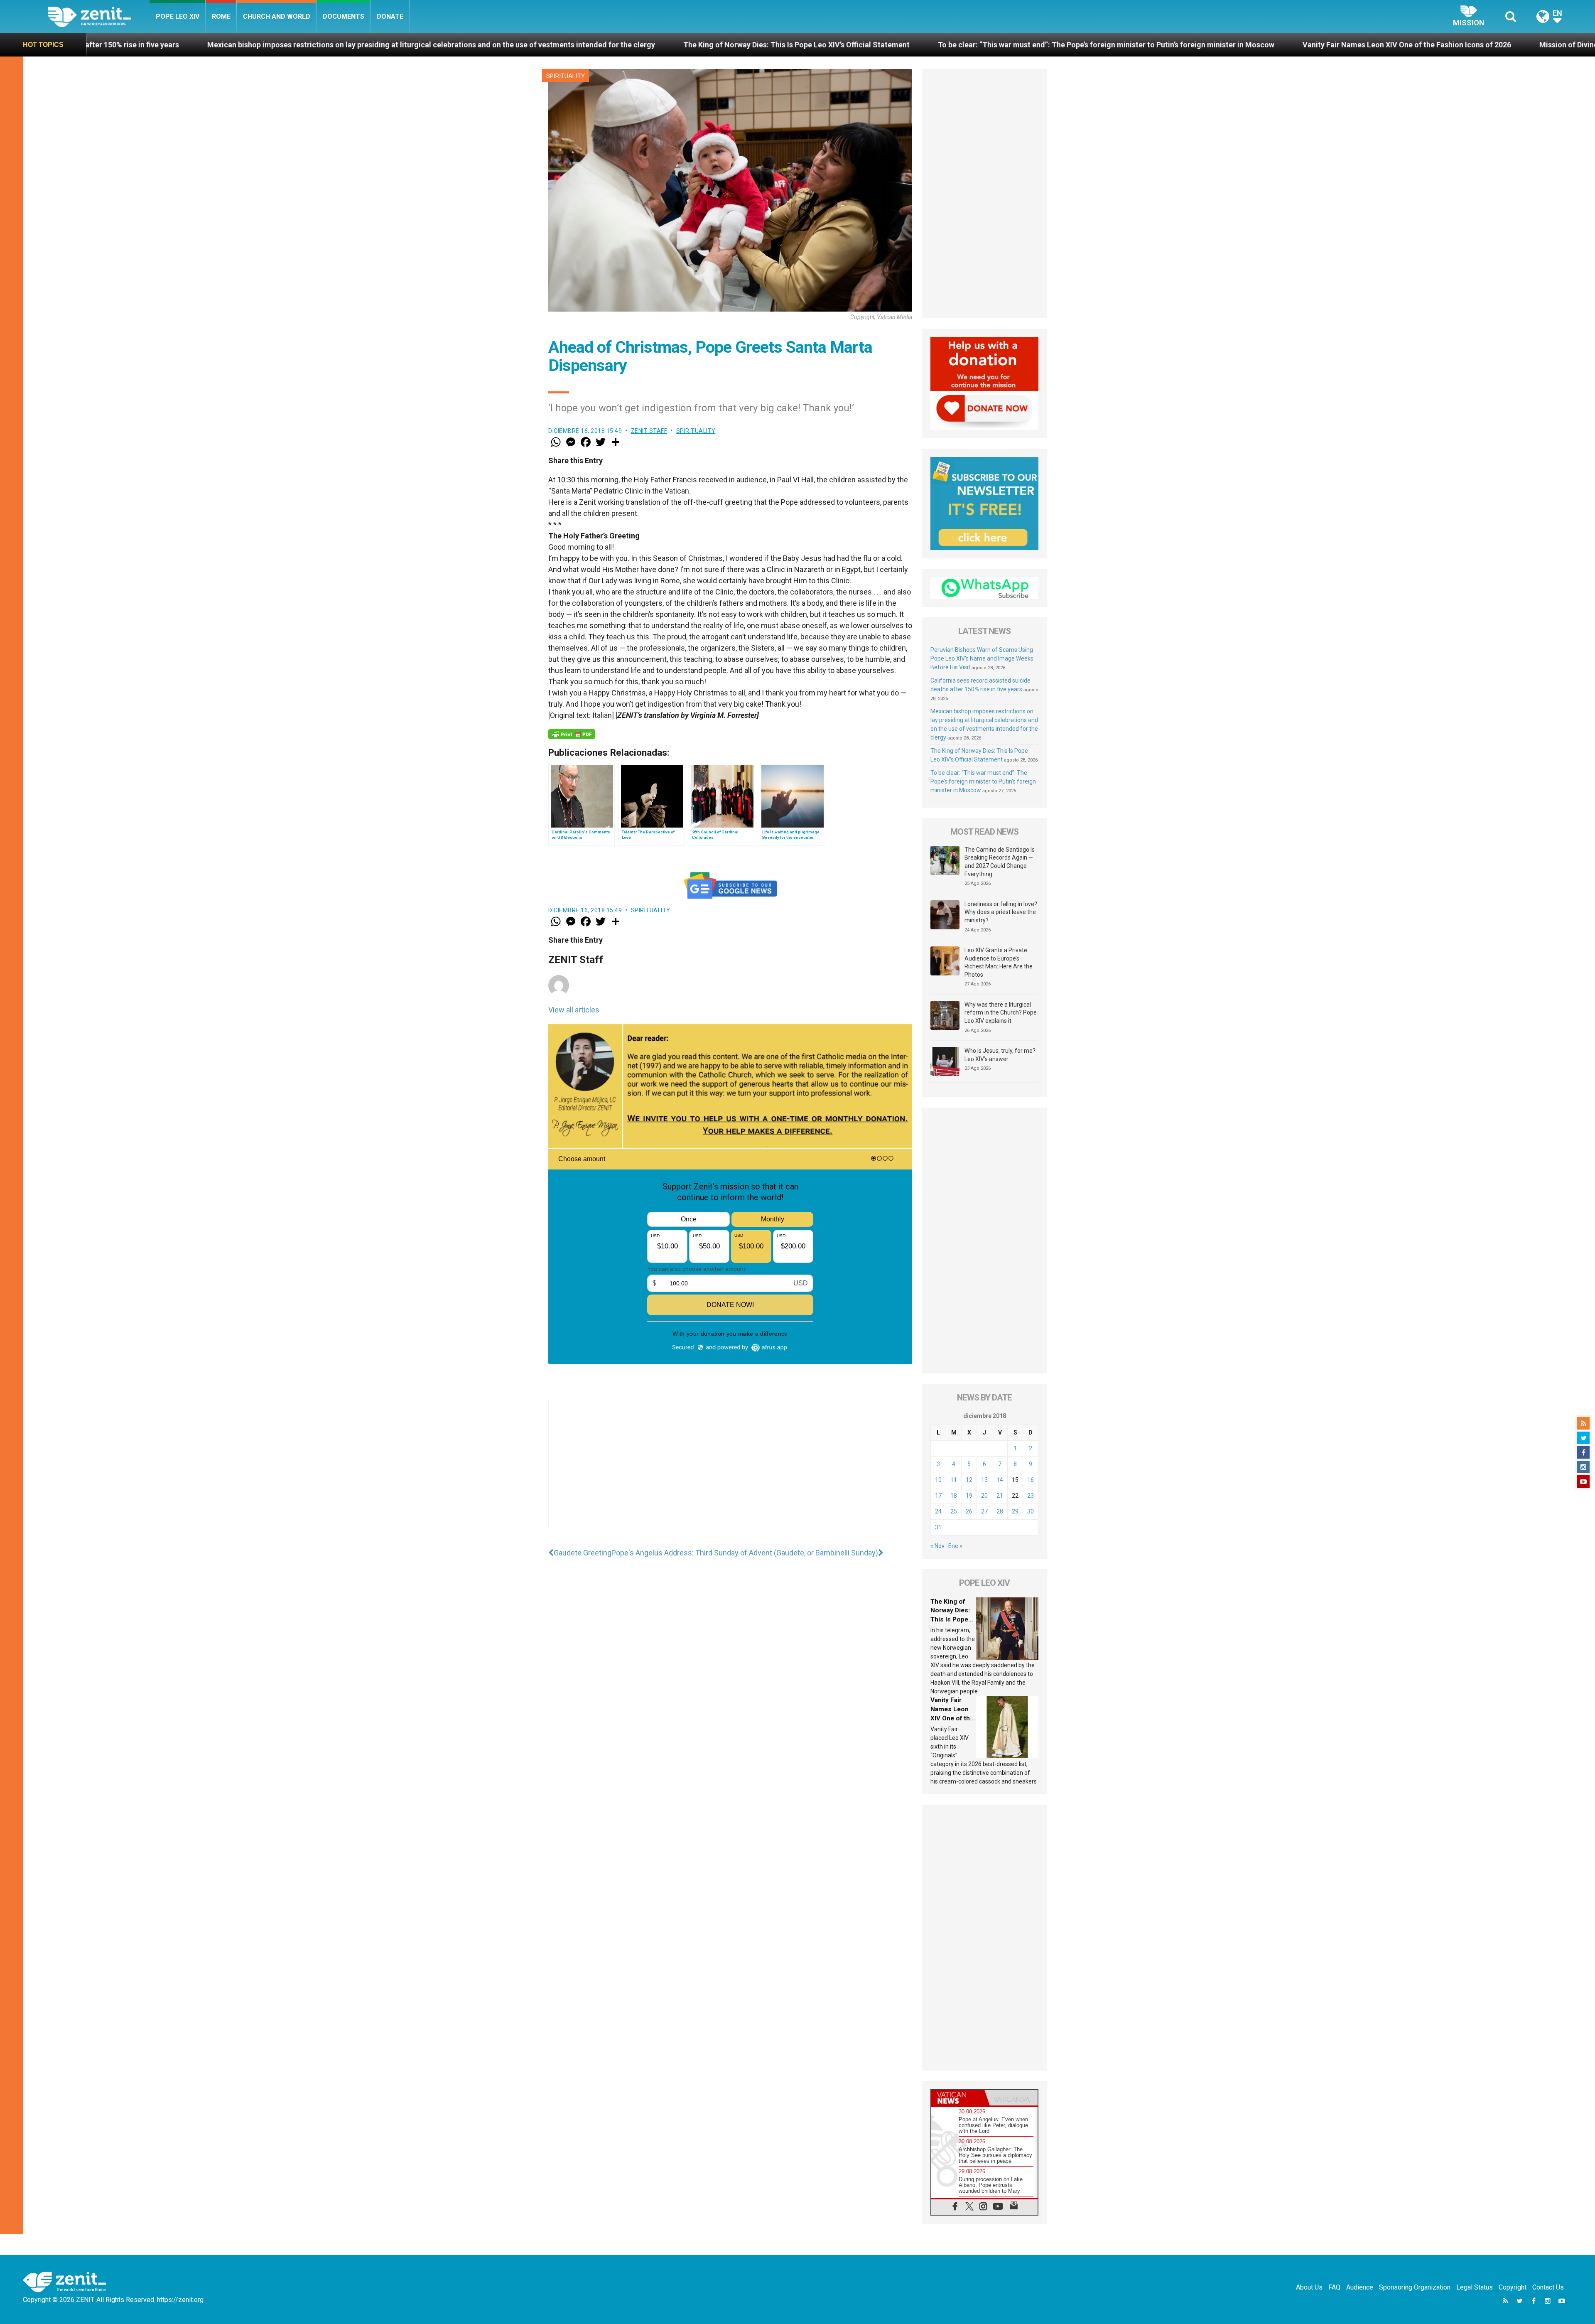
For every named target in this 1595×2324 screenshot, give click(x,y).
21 (1000, 1496)
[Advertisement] (730, 1472)
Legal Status (1475, 2287)
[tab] (958, 2098)
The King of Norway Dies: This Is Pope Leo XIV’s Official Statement (359, 45)
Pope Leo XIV (178, 16)
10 (938, 1480)
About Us (1309, 2287)
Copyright (1513, 2287)
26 (969, 1511)
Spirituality (566, 76)
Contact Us (1548, 2287)
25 (954, 1511)
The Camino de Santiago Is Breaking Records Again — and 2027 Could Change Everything (1000, 862)
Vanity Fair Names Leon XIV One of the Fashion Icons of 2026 (970, 45)
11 (954, 1480)
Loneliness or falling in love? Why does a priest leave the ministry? (1001, 912)
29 (1015, 1511)
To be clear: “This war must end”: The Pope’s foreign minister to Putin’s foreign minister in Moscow (669, 45)
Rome (221, 16)
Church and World (277, 16)
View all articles (574, 1010)
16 (1031, 1480)
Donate (390, 16)
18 (954, 1496)
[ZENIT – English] (99, 16)
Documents (344, 16)
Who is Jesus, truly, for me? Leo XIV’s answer (1000, 1055)
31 (938, 1527)
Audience (1360, 2287)
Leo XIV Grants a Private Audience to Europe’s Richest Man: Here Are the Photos (999, 962)
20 (984, 1496)
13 (984, 1480)
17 (938, 1496)
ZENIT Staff (649, 431)
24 (938, 1511)
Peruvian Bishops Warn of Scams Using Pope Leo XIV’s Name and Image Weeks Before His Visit (982, 658)
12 (969, 1480)
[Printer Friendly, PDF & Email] (572, 734)
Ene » (955, 1546)
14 (1000, 1480)
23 (1031, 1496)
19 (969, 1496)
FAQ (1334, 2287)
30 (1031, 1511)
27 (984, 1511)
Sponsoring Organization (1415, 2287)
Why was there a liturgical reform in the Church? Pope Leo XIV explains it (1001, 1013)
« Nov (937, 1546)
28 (1000, 1511)
